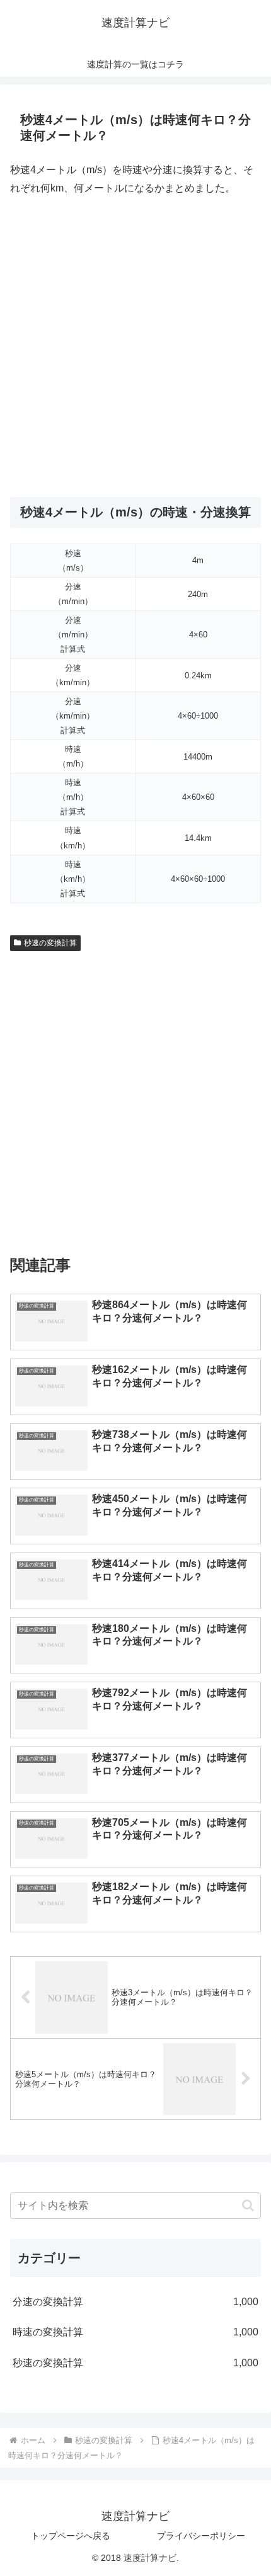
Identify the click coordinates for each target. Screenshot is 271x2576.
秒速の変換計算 (50, 943)
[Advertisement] (135, 347)
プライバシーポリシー (201, 2536)
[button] (248, 2205)
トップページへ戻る (71, 2536)
